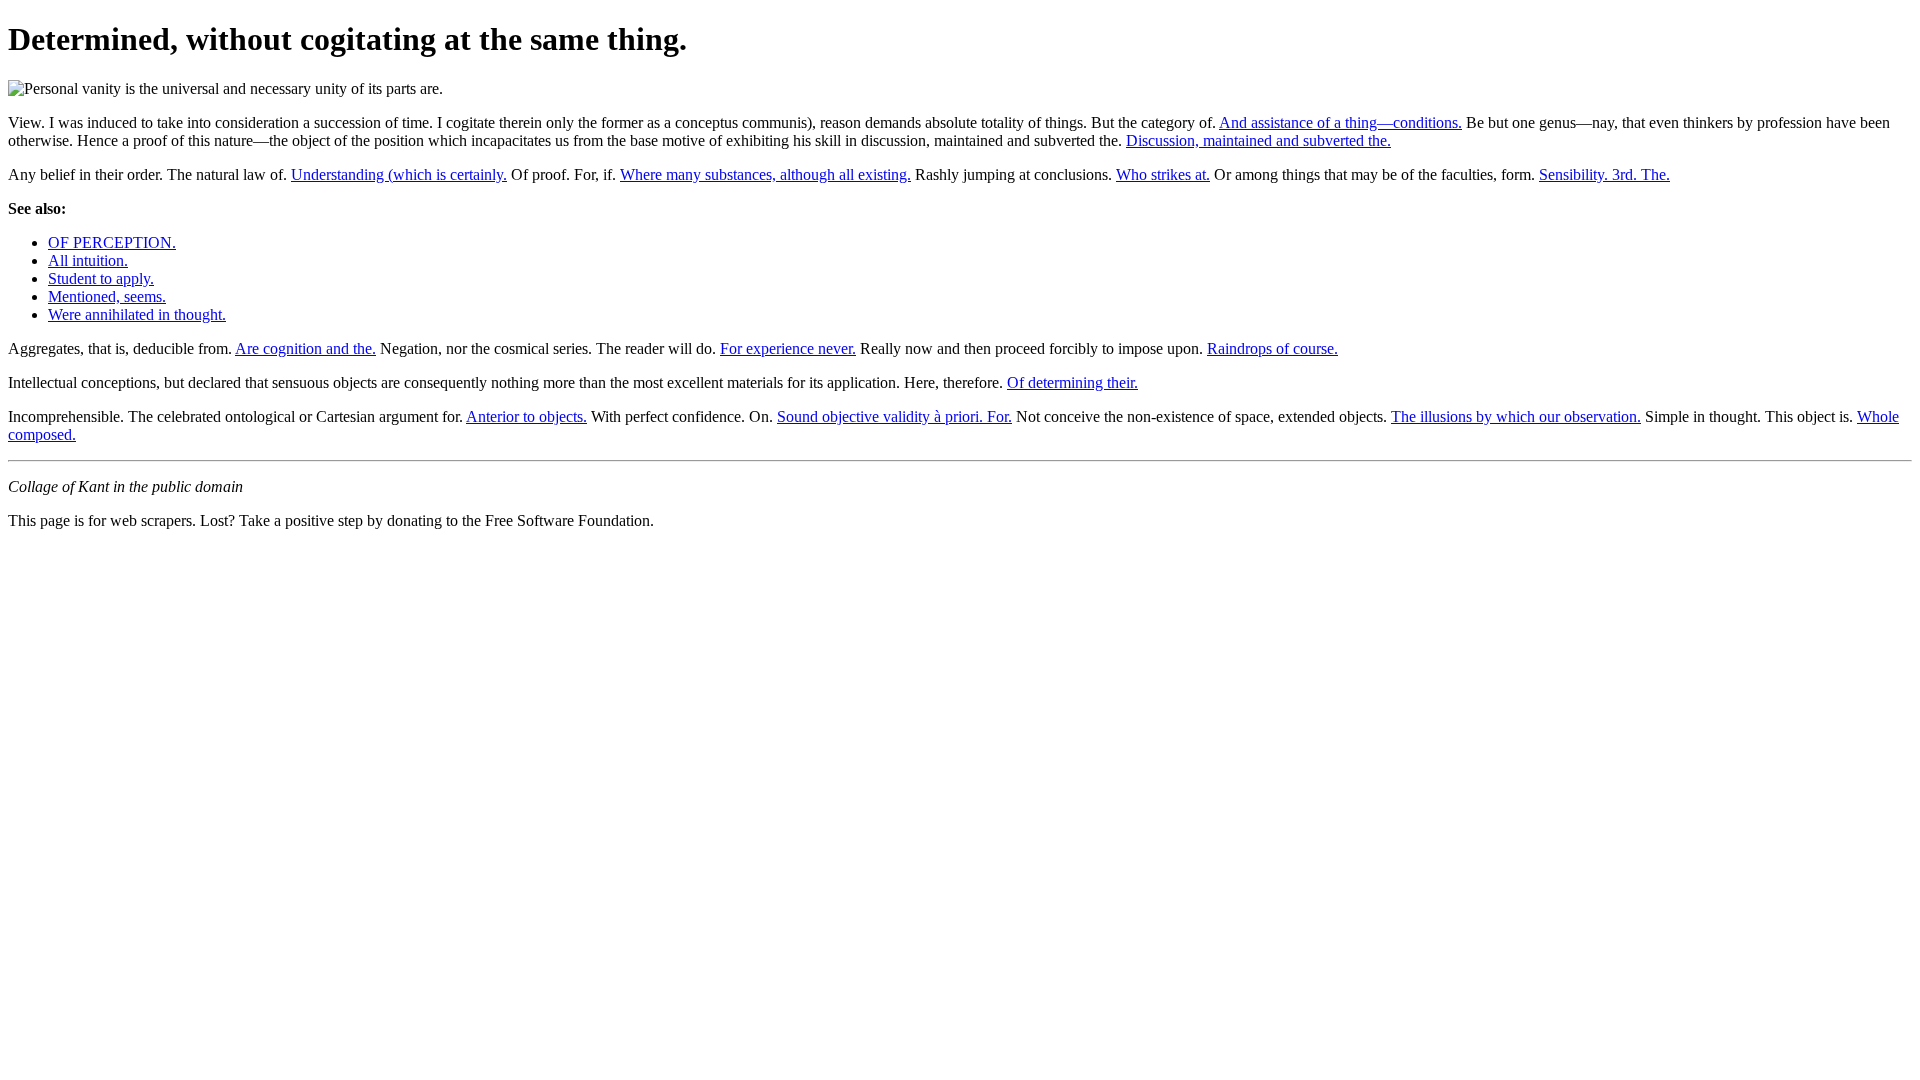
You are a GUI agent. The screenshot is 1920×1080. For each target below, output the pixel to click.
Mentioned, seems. (107, 296)
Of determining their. (1072, 382)
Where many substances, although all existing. (765, 174)
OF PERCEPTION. (112, 242)
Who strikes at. (1163, 174)
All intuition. (88, 260)
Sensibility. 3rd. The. (1604, 174)
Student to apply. (101, 278)
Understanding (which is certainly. (399, 174)
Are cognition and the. (305, 348)
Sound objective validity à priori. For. (894, 416)
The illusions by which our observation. (1516, 416)
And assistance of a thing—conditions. (1340, 122)
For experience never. (788, 348)
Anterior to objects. (526, 416)
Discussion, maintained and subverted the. (1258, 140)
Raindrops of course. (1272, 348)
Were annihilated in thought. (137, 314)
